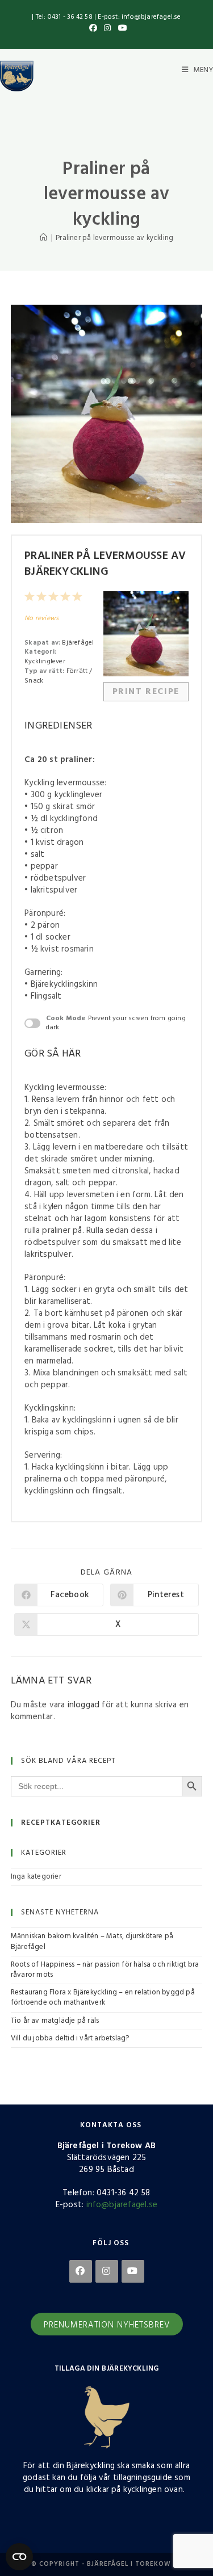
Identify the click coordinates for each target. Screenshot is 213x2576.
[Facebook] (81, 2271)
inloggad (84, 1705)
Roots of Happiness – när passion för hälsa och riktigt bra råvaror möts (105, 1970)
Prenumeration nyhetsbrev (107, 2325)
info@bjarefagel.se (122, 2205)
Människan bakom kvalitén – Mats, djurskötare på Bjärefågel (92, 1941)
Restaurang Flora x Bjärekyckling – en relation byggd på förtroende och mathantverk (103, 1998)
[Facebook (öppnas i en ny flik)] (93, 29)
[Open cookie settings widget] (19, 2557)
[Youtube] (133, 2271)
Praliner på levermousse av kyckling (114, 238)
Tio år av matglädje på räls (55, 2021)
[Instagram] (107, 2271)
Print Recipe (146, 692)
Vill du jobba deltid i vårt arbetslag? (70, 2038)
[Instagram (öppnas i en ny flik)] (107, 29)
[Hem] (43, 238)
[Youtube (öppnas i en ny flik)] (121, 29)
